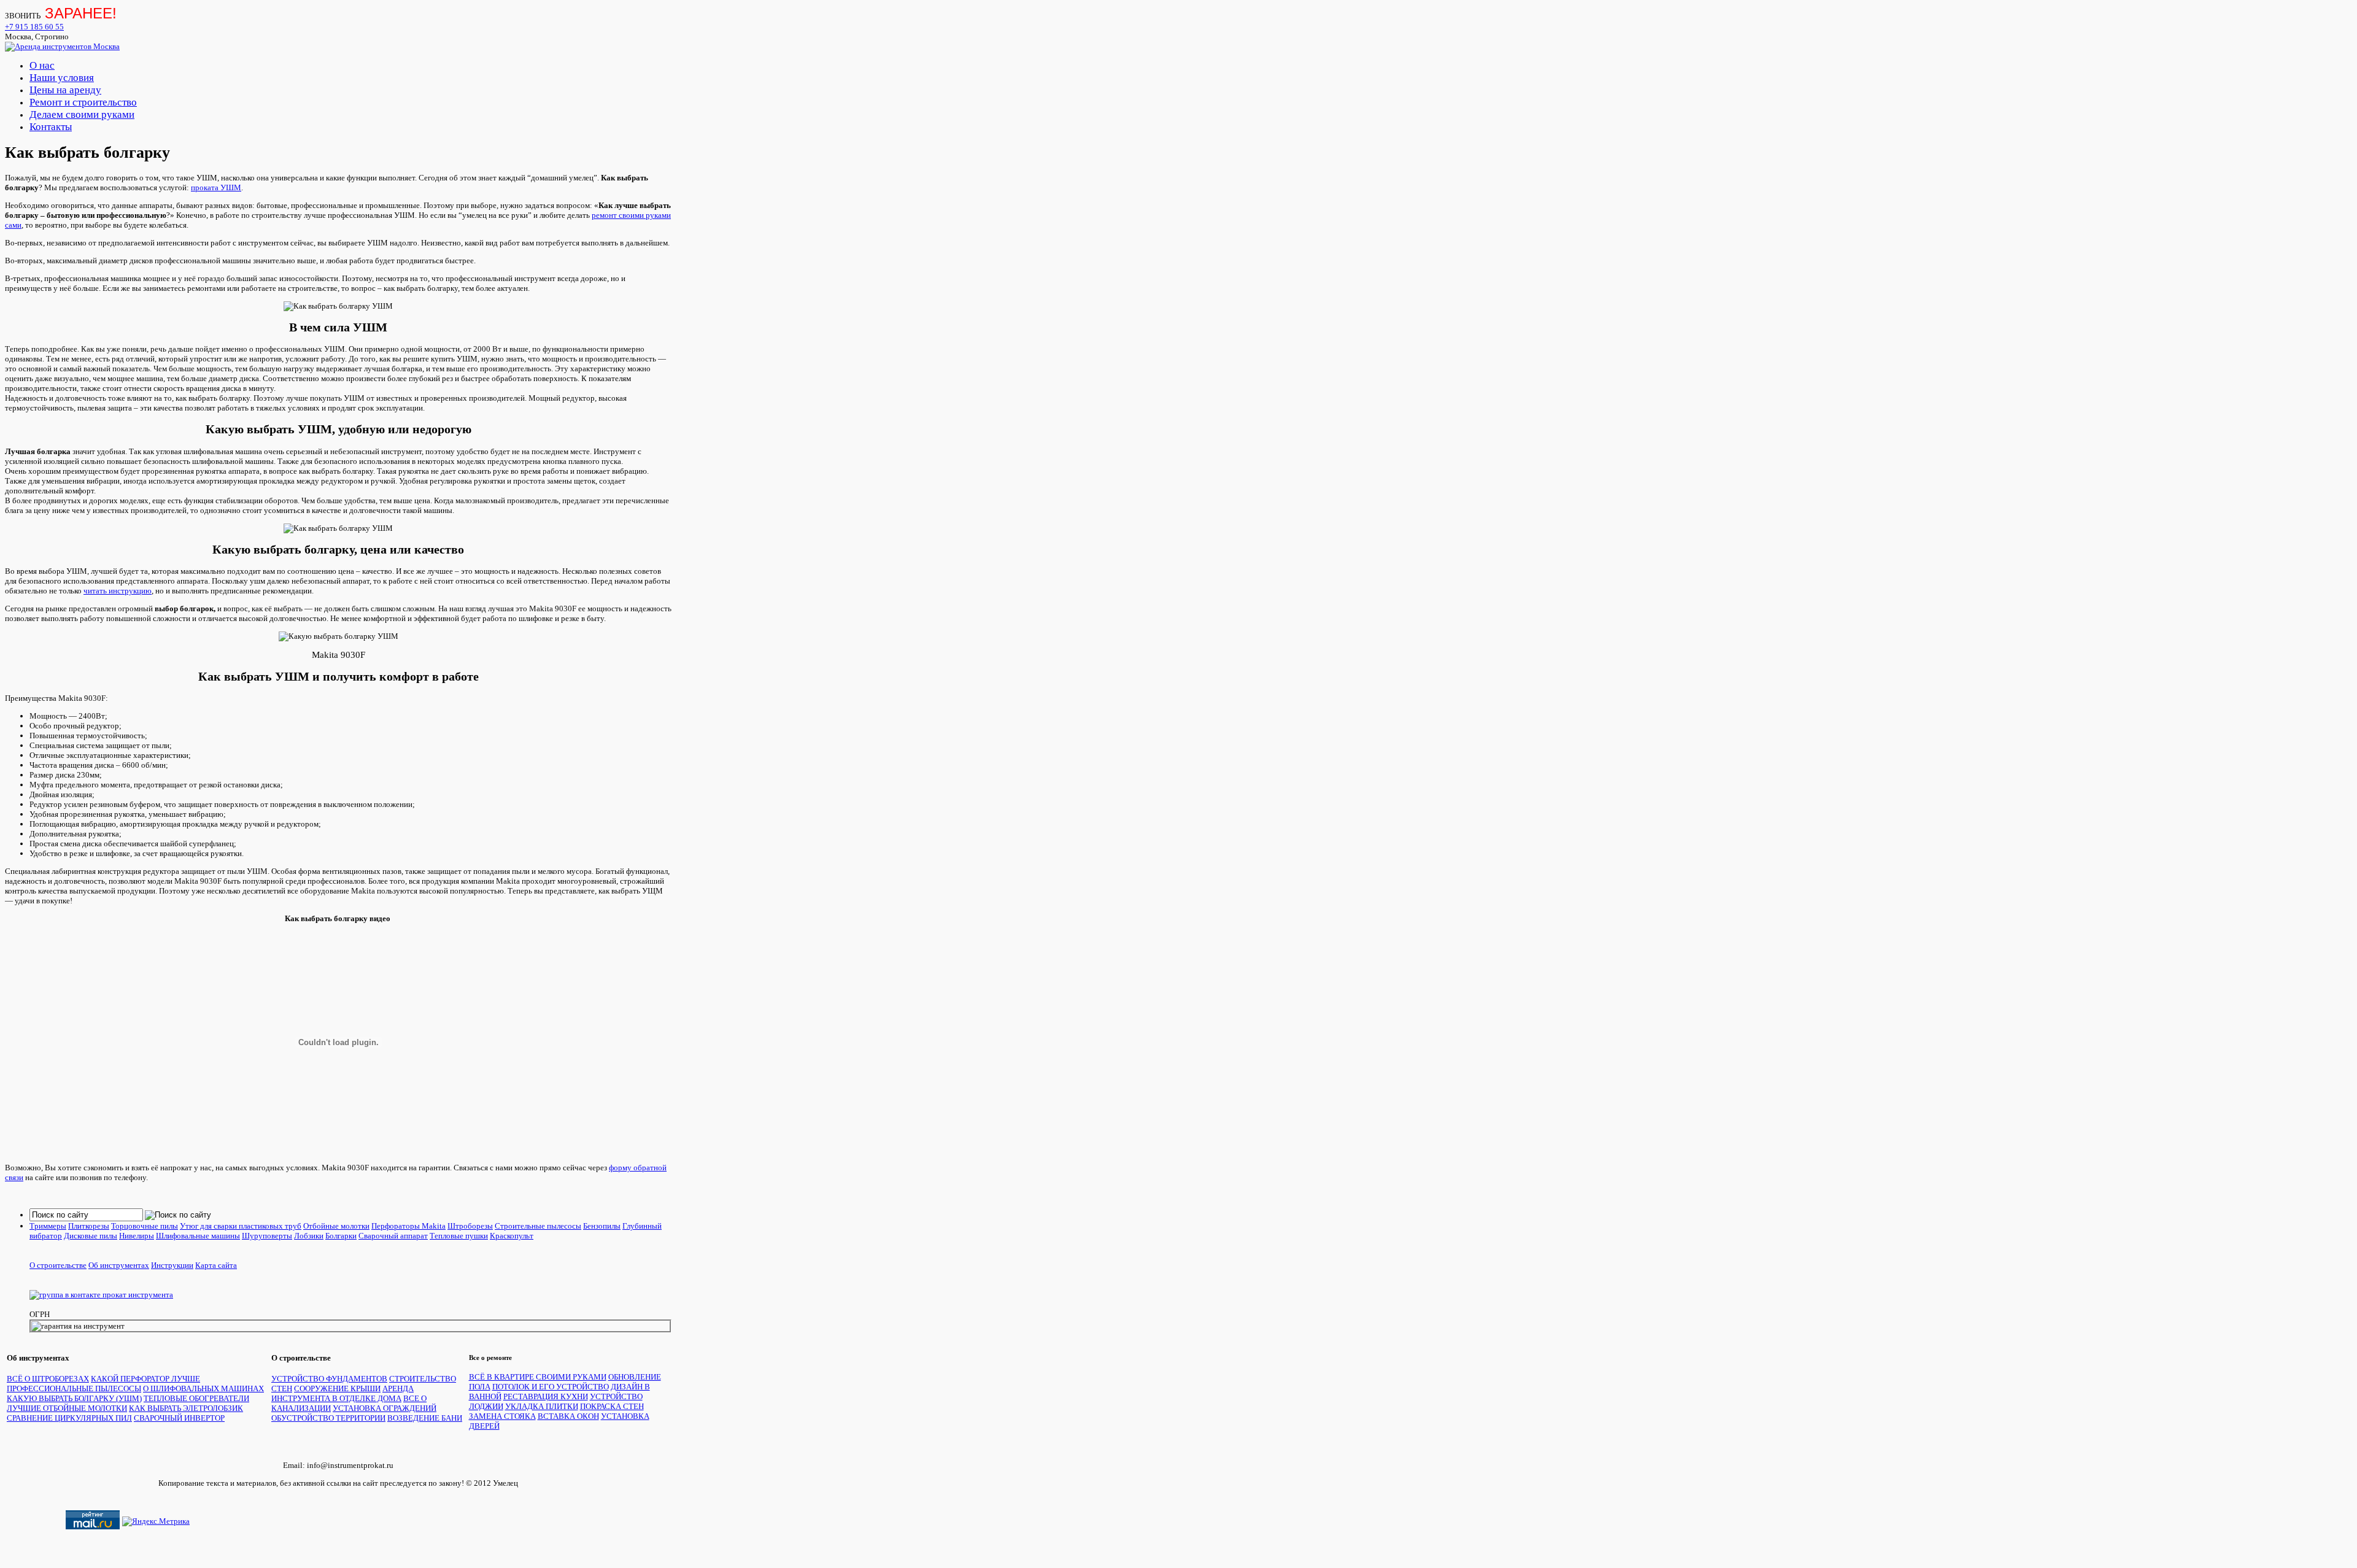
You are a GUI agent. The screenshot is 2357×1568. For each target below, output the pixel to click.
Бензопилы (602, 1226)
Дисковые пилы (91, 1236)
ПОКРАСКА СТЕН (612, 1406)
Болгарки (341, 1236)
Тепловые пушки (459, 1236)
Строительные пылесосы (538, 1226)
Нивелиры (137, 1236)
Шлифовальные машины (198, 1236)
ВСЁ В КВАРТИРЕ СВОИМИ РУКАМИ (538, 1377)
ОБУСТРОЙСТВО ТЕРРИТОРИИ (328, 1418)
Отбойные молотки (336, 1226)
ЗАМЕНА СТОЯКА (502, 1416)
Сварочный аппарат (393, 1236)
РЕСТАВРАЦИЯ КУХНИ (546, 1396)
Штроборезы (470, 1226)
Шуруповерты (267, 1236)
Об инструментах (119, 1265)
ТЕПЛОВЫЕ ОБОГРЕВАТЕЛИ (196, 1398)
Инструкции (172, 1265)
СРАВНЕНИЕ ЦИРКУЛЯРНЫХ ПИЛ (69, 1418)
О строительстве (58, 1265)
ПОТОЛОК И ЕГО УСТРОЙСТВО (551, 1387)
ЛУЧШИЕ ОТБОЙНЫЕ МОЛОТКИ (67, 1408)
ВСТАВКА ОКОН (568, 1416)
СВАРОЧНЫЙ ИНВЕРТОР (179, 1418)
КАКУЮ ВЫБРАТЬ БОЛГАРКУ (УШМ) (74, 1398)
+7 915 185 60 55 (34, 27)
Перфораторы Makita (408, 1226)
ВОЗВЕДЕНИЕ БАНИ (425, 1418)
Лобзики (309, 1236)
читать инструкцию (118, 591)
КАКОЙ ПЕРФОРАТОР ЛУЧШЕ (145, 1379)
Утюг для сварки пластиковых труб (241, 1226)
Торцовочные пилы (145, 1226)
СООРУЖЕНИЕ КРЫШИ (337, 1388)
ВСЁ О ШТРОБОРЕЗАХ (48, 1379)
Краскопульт (512, 1236)
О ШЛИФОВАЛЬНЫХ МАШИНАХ (203, 1388)
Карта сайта (216, 1265)
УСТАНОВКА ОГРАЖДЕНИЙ (385, 1408)
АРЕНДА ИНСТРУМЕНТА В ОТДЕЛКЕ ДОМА (343, 1393)
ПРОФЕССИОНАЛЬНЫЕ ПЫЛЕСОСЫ (74, 1388)
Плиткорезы (89, 1226)
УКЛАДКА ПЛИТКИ (542, 1406)
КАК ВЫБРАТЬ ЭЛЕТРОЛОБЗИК (186, 1408)
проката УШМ (216, 187)
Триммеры (48, 1226)
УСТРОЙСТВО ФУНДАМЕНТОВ (329, 1379)
